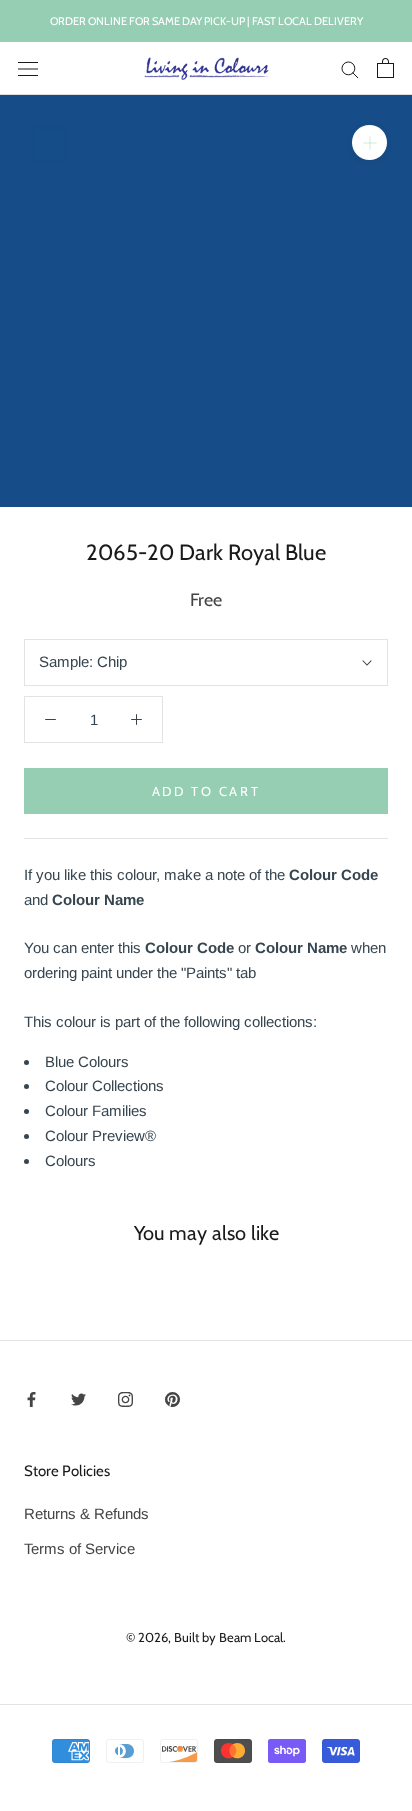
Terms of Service (79, 1548)
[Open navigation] (28, 68)
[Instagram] (125, 1398)
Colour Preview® (100, 1135)
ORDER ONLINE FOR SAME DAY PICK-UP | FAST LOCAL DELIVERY (206, 21)
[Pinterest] (172, 1398)
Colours (70, 1160)
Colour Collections (104, 1085)
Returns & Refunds (86, 1513)
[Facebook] (31, 1398)
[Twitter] (78, 1398)
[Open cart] (385, 68)
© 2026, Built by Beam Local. (206, 1637)
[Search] (350, 69)
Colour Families (96, 1110)
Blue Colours (87, 1061)
